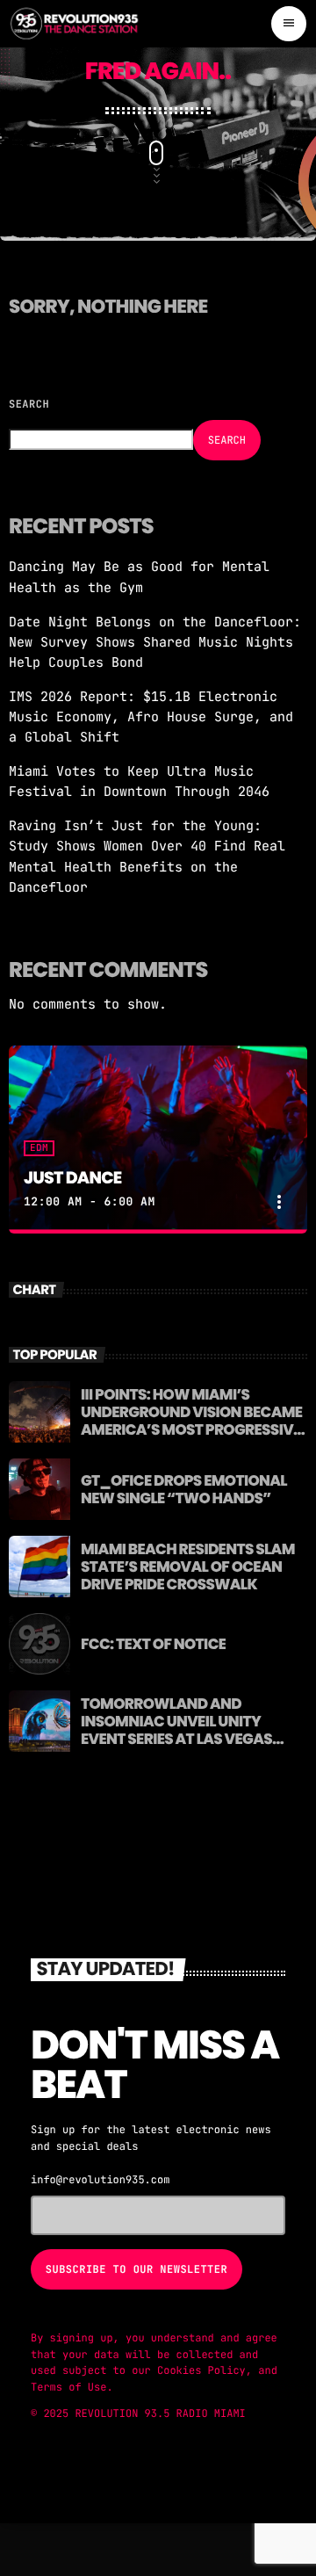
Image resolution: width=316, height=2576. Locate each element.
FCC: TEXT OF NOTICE (153, 1644)
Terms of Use (68, 2387)
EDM (39, 1148)
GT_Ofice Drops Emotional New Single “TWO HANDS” (184, 1489)
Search (29, 404)
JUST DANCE (72, 1178)
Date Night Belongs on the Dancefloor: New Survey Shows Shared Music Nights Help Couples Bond (155, 642)
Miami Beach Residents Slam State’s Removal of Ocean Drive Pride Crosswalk (188, 1567)
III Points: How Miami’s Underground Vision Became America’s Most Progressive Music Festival (191, 1421)
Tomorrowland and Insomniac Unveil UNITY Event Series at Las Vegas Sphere (176, 1730)
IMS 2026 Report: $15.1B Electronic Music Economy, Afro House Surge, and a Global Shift (151, 717)
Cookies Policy (201, 2370)
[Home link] (75, 24)
